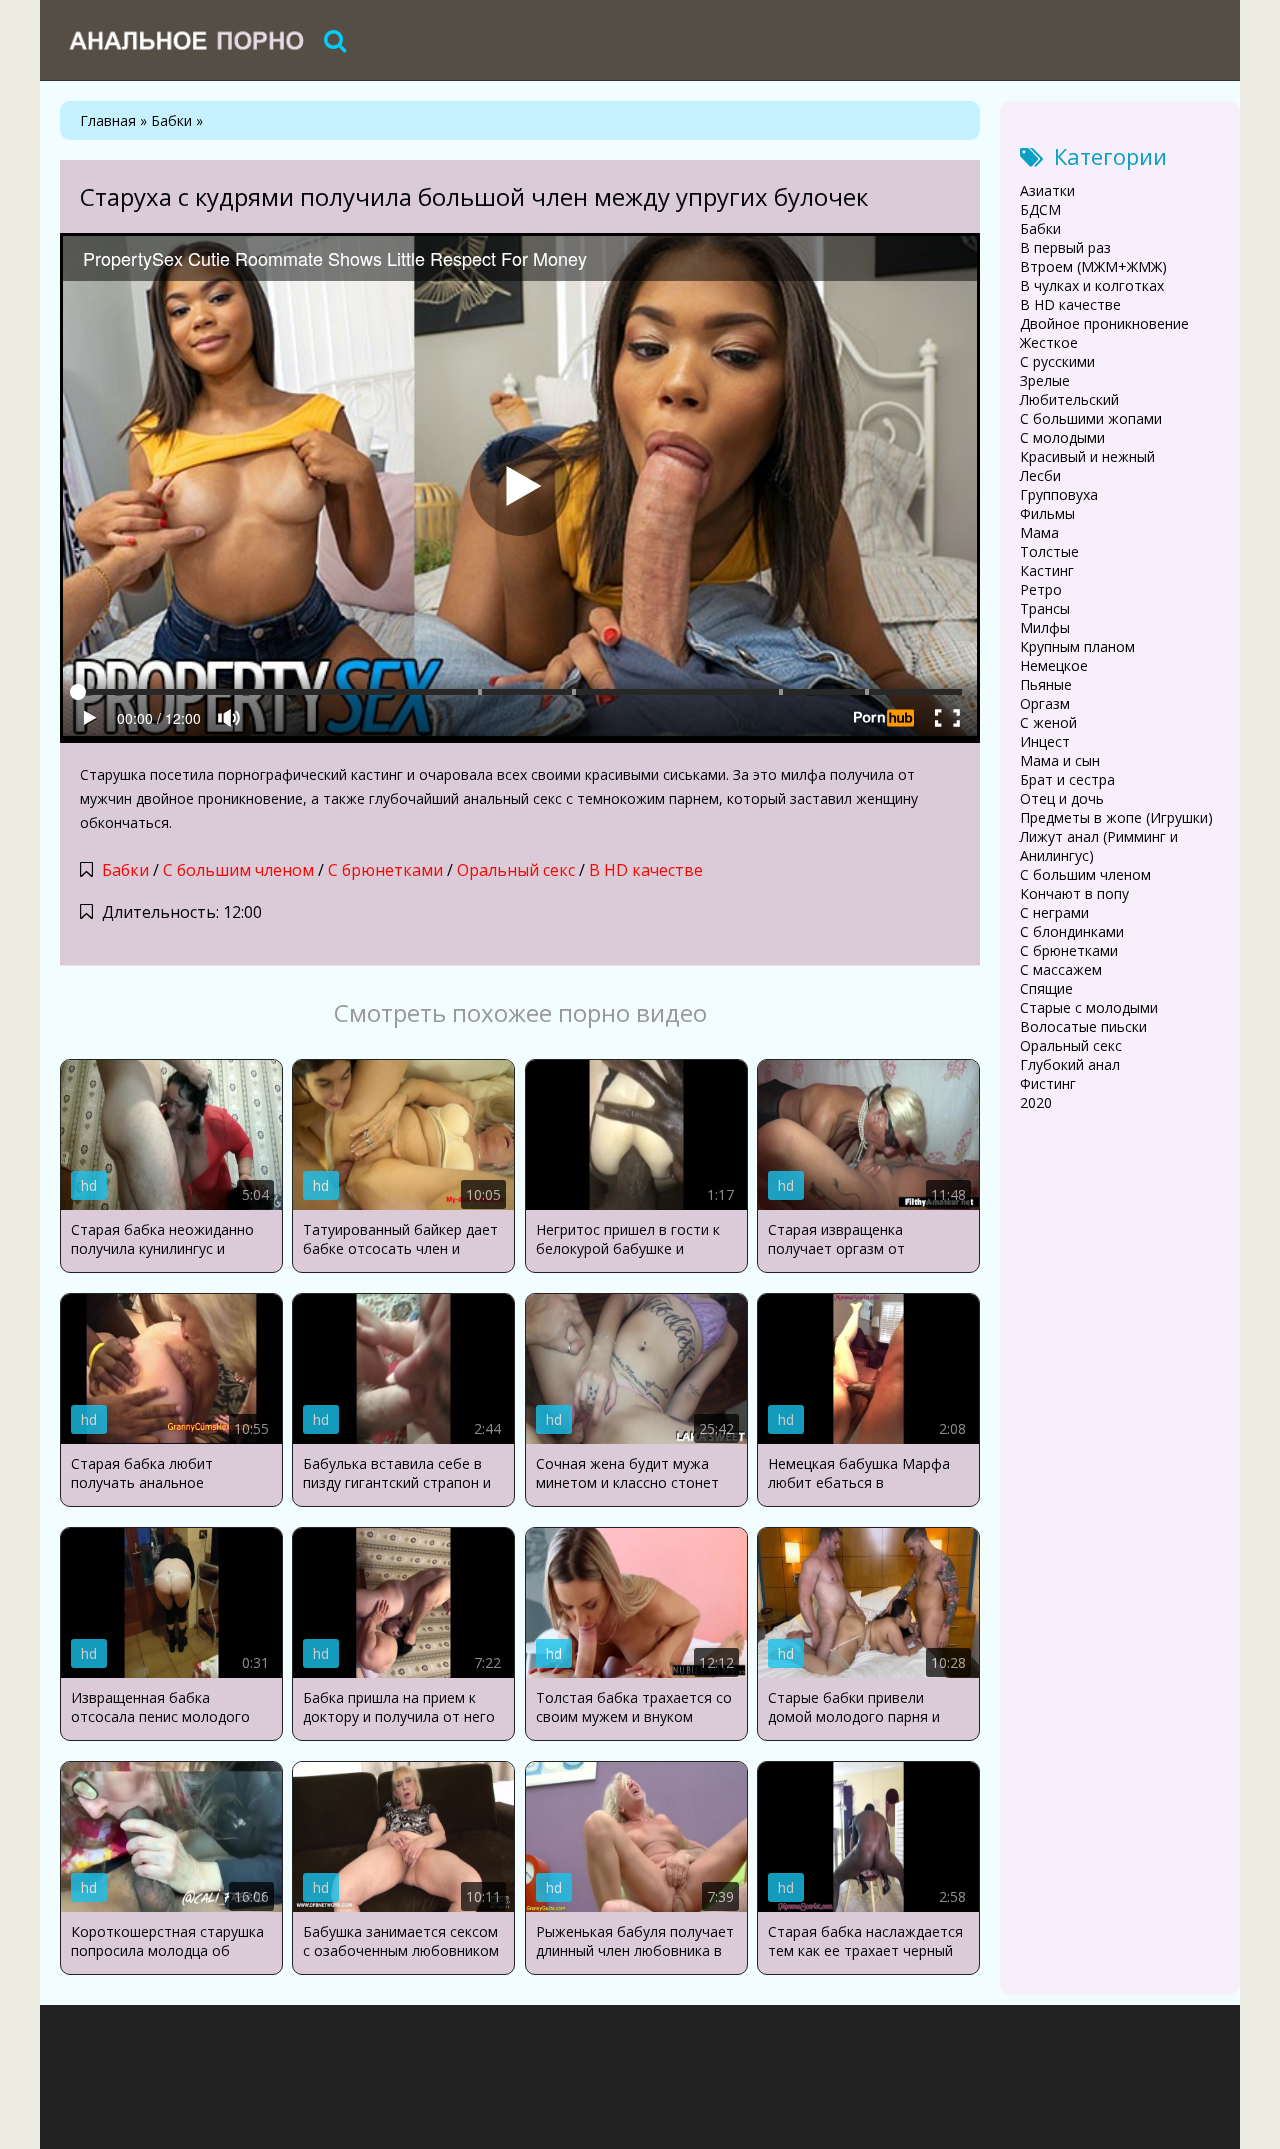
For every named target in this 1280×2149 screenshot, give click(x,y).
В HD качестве (646, 870)
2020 (1036, 1102)
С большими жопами (1091, 418)
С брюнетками (385, 870)
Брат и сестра (1067, 779)
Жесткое (1049, 342)
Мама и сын (1060, 760)
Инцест (1045, 741)
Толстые (1049, 551)
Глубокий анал (1070, 1064)
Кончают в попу (1074, 893)
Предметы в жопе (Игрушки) (1116, 817)
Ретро (1041, 589)
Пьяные (1046, 684)
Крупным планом (1077, 646)
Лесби (1040, 475)
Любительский (1069, 399)
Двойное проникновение (1104, 323)
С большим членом (238, 870)
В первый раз (1065, 247)
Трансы (1045, 608)
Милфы (1045, 627)
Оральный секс (516, 870)
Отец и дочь (1062, 798)
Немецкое (1054, 665)
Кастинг (1047, 570)
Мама (1039, 532)
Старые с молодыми (1089, 1007)
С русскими (1057, 361)
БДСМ (1040, 209)
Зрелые (1045, 380)
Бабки (125, 870)
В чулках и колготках (1092, 285)
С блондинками (1072, 931)
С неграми (1054, 912)
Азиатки (1047, 190)
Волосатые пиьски (1083, 1026)
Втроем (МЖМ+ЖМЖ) (1093, 266)
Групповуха (1059, 494)
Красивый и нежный (1087, 456)
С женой (1048, 722)
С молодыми (1062, 437)
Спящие (1046, 988)
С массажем (1061, 969)
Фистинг (1048, 1083)
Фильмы (1047, 513)
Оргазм (1045, 703)
